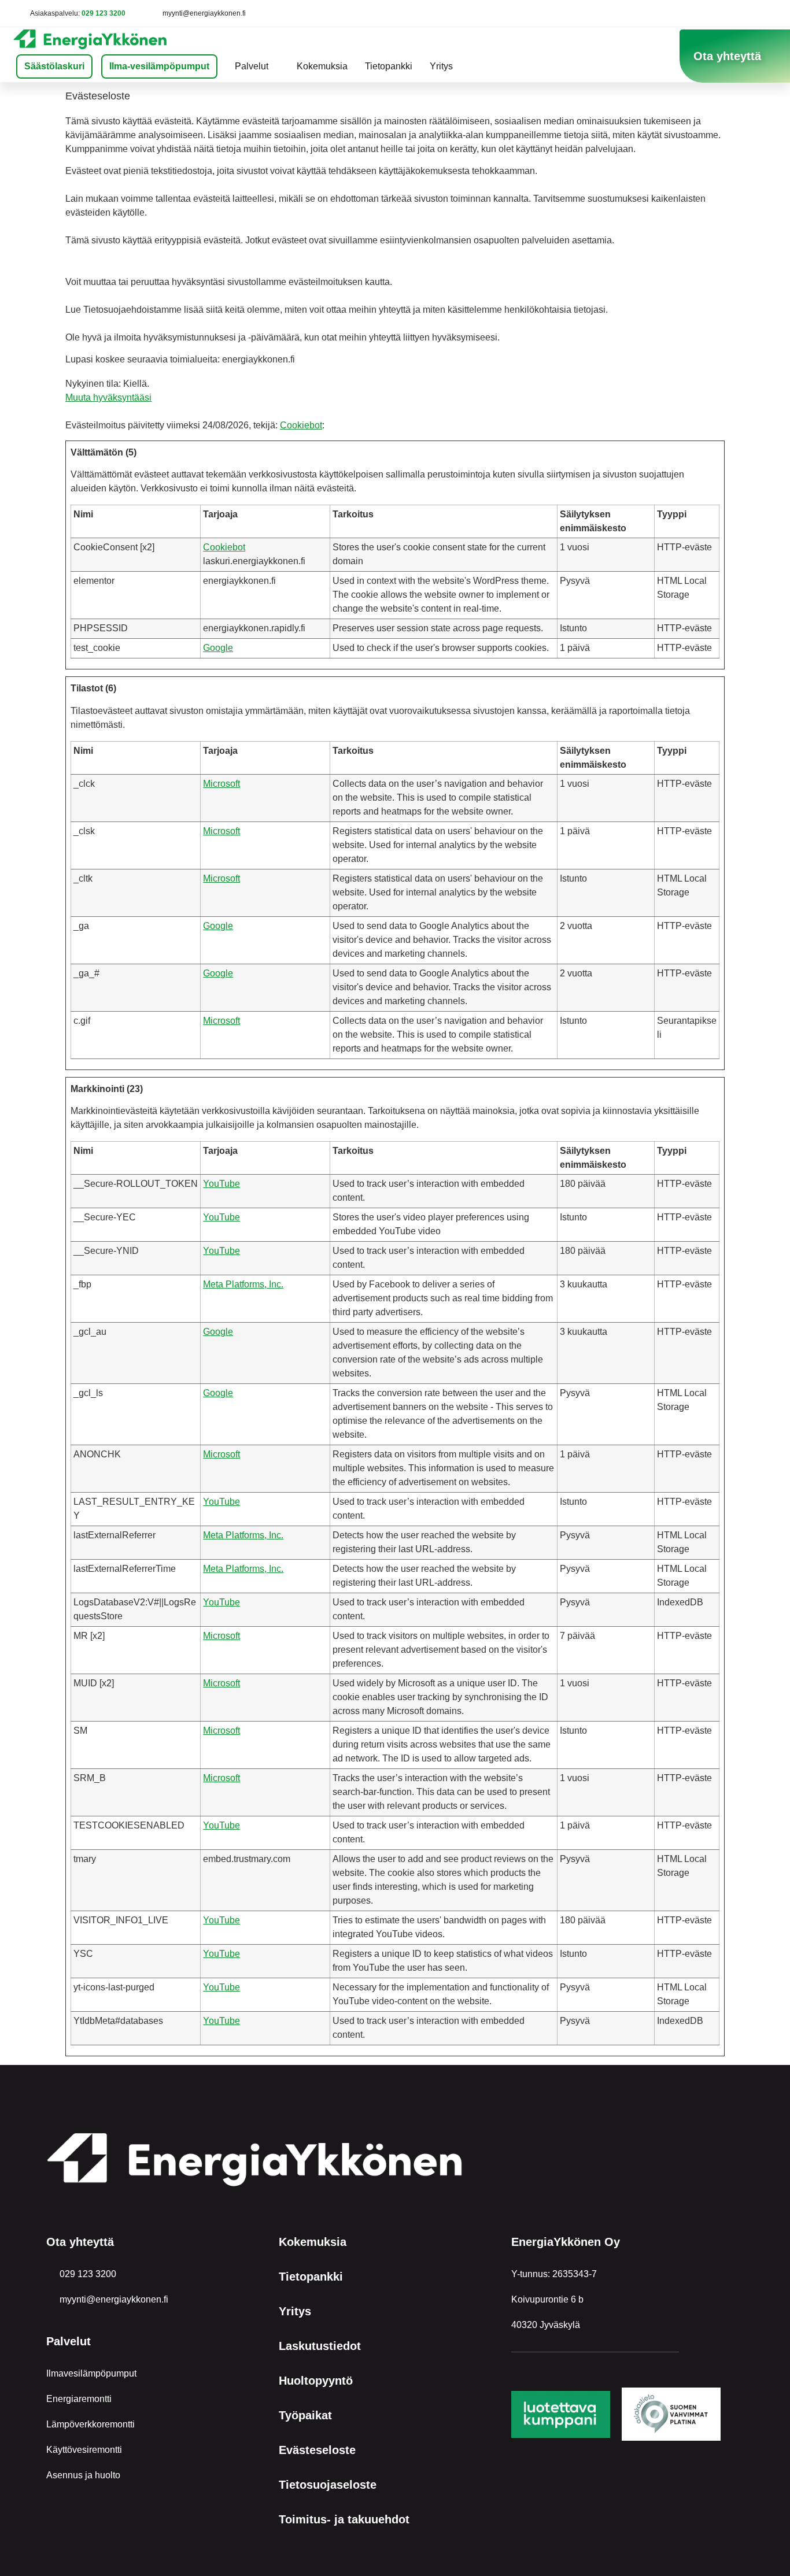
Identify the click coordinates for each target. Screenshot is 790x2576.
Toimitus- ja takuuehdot (344, 2519)
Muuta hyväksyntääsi (108, 397)
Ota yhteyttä (80, 2242)
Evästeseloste (317, 2450)
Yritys (441, 66)
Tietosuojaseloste (328, 2485)
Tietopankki (389, 66)
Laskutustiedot (320, 2346)
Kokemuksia (322, 66)
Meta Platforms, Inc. (243, 1284)
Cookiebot (301, 425)
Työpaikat (305, 2415)
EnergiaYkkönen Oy (566, 2242)
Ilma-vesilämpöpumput (159, 66)
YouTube (222, 1184)
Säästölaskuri (54, 66)
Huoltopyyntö (316, 2381)
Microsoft (222, 784)
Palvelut (252, 66)
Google (218, 648)
